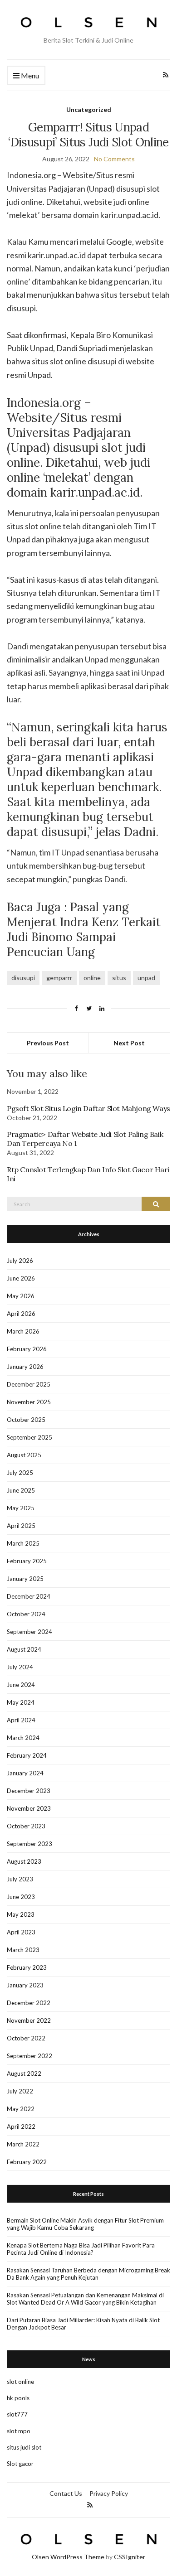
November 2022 (29, 2020)
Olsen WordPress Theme (68, 2557)
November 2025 (29, 1402)
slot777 (17, 2414)
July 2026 (20, 1261)
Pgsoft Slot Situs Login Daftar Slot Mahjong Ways (88, 1108)
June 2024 (21, 1685)
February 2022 (27, 2162)
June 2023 (21, 1897)
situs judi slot (24, 2447)
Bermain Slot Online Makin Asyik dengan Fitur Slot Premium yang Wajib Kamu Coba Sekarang (85, 2224)
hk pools (18, 2398)
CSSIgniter (130, 2557)
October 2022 (26, 2038)
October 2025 (26, 1420)
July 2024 (20, 1667)
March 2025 (23, 1543)
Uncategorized (89, 109)
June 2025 (21, 1490)
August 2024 (24, 1649)
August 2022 (24, 2073)
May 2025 (21, 1508)
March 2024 (23, 1738)
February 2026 (27, 1349)
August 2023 (24, 1861)
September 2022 (29, 2056)
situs (119, 978)
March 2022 (23, 2144)
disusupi (23, 978)
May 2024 (21, 1702)
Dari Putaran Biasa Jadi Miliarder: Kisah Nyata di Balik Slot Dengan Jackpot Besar (83, 2324)
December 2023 (29, 1791)
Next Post (129, 1043)
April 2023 (21, 1932)
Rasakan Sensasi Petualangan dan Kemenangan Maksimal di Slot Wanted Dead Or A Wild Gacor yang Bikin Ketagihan (85, 2299)
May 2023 (21, 1914)
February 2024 (27, 1755)
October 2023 (26, 1826)
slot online (20, 2382)
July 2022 (20, 2091)
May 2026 (21, 1296)
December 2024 (29, 1596)
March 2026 (23, 1331)
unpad (146, 978)
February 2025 (27, 1561)
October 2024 (26, 1614)
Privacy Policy (109, 2493)
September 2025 (29, 1437)
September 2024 (29, 1632)
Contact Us (66, 2493)
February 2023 (27, 1967)
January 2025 (25, 1579)
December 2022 (29, 2003)
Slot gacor (20, 2464)
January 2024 (25, 1773)
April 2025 (21, 1526)
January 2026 (25, 1367)
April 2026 (21, 1314)
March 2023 (23, 1950)
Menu (29, 75)
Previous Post (48, 1043)
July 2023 (20, 1879)
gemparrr (59, 978)
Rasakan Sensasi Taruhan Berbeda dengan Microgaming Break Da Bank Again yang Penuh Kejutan (88, 2274)
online (92, 978)
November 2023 (29, 1808)
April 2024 (21, 1720)
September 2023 (29, 1844)
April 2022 (21, 2127)
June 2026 (21, 1278)
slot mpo (19, 2431)
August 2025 (24, 1455)
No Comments (114, 159)
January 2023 (25, 1985)
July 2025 (20, 1473)
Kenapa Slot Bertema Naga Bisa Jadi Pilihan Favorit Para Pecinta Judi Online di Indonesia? (81, 2249)
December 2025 (29, 1384)
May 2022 (21, 2109)
